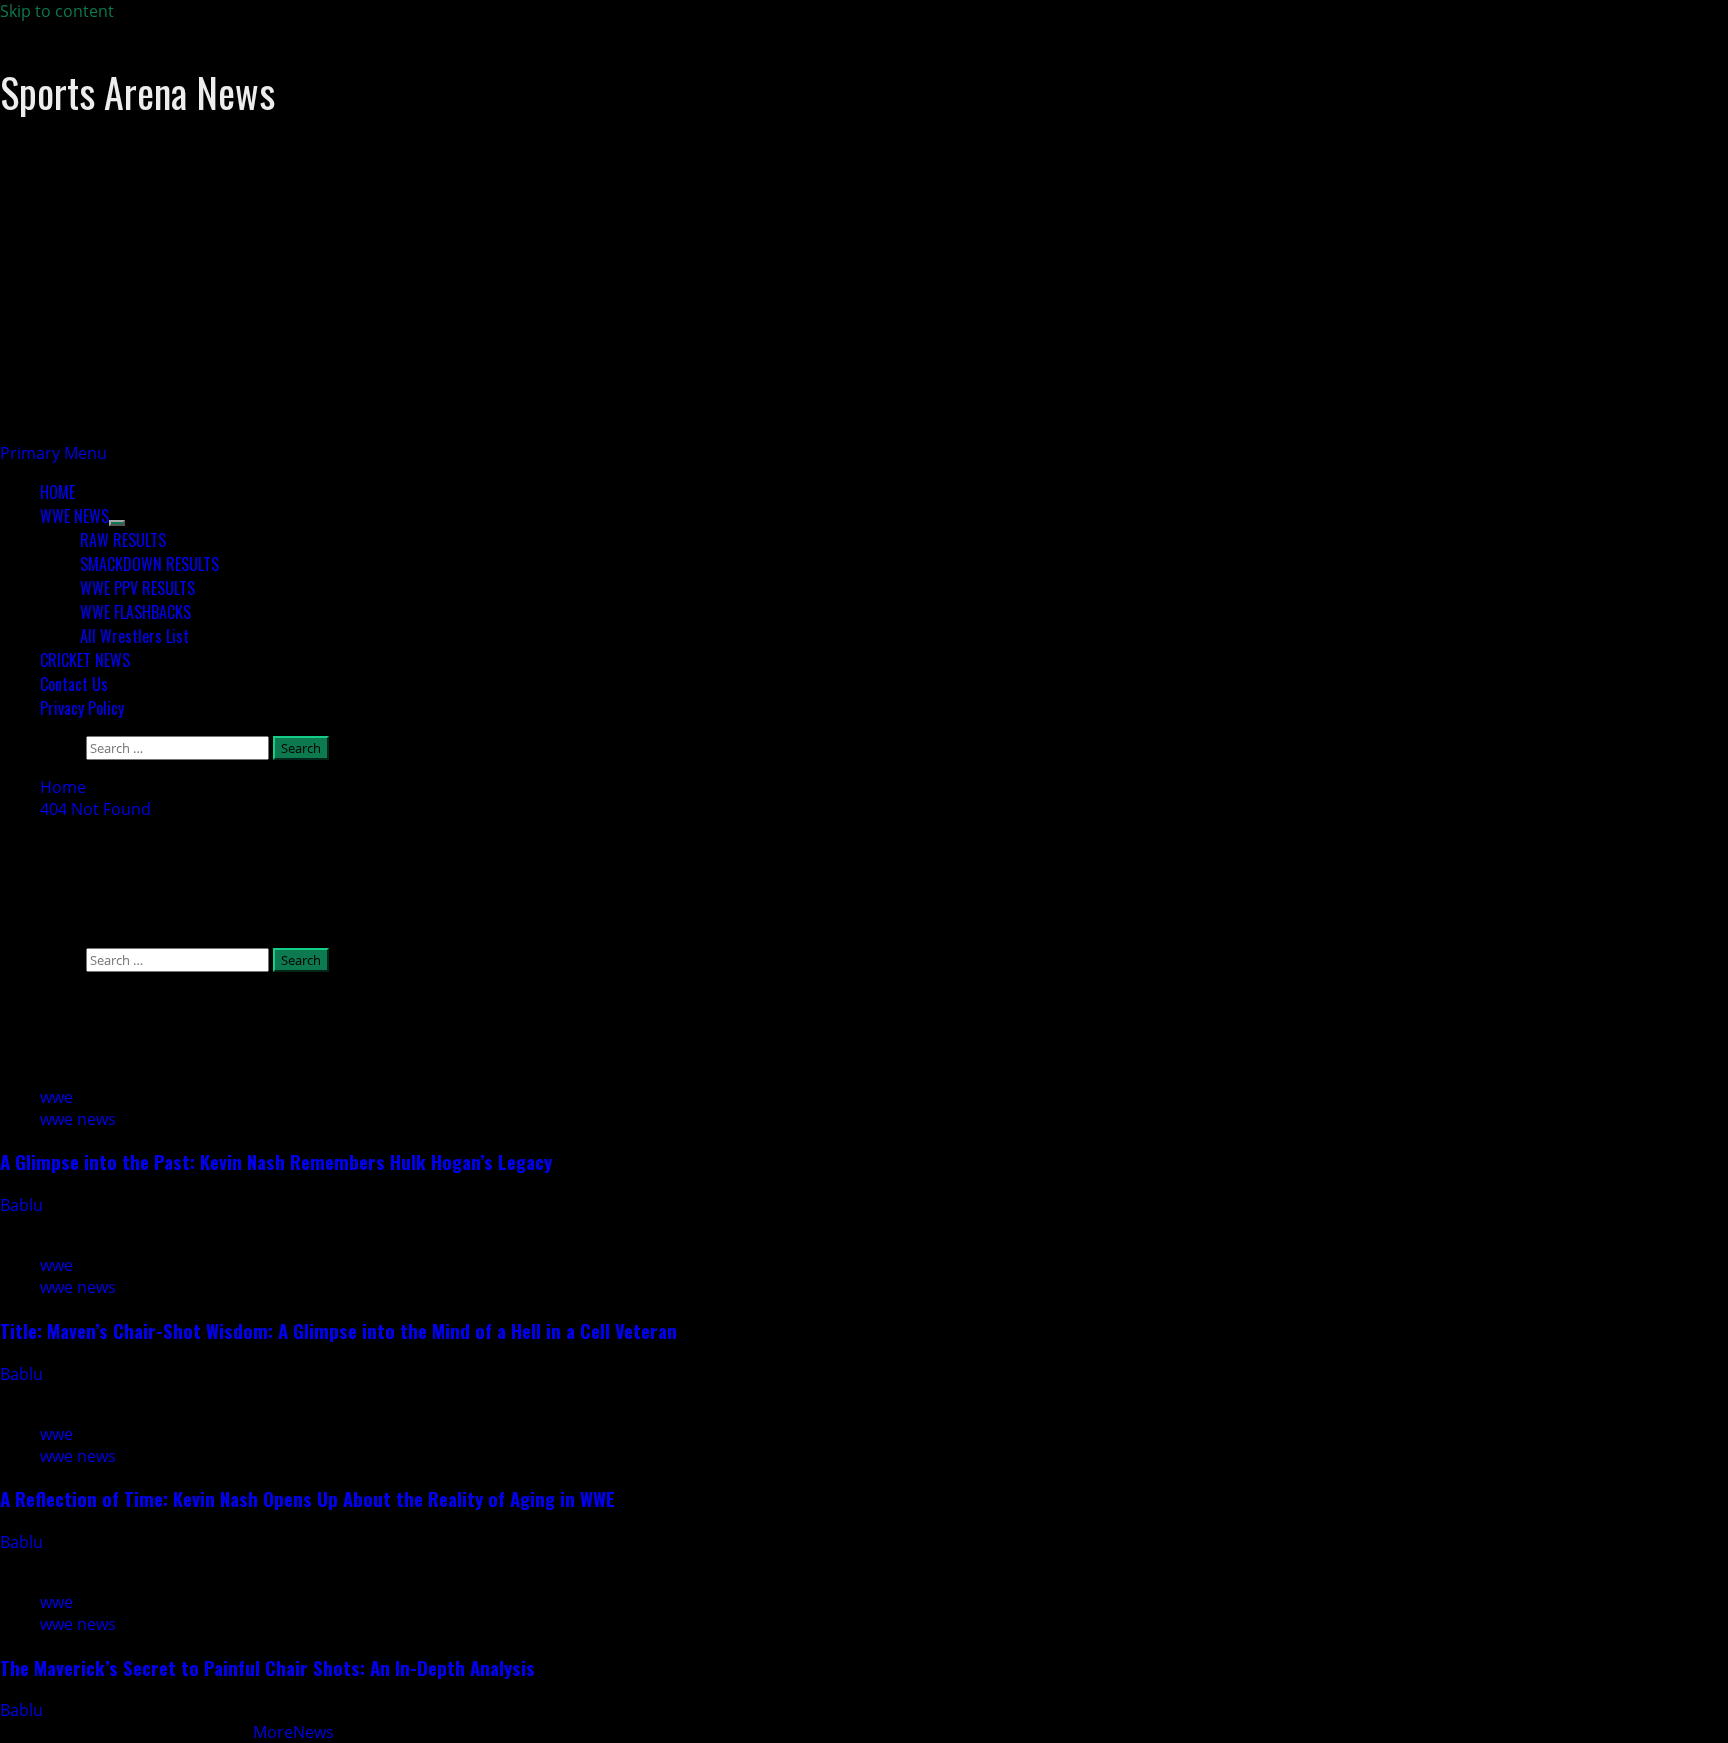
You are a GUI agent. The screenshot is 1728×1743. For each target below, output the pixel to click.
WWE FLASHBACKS (135, 612)
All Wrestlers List (134, 636)
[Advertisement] (600, 302)
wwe (56, 1097)
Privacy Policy (82, 708)
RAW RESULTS (123, 540)
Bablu (23, 1205)
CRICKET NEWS (85, 660)
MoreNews (293, 1732)
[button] (53, 453)
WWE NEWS (74, 516)
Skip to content (57, 11)
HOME (57, 492)
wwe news (78, 1119)
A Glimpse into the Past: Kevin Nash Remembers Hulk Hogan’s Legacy (276, 1161)
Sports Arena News (137, 92)
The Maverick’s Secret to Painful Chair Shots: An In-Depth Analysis (267, 1667)
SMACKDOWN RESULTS (149, 564)
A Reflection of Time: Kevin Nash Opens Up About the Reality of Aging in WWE (307, 1498)
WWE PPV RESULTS (137, 588)
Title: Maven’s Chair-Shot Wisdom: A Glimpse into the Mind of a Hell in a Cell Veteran (338, 1330)
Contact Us (74, 684)
